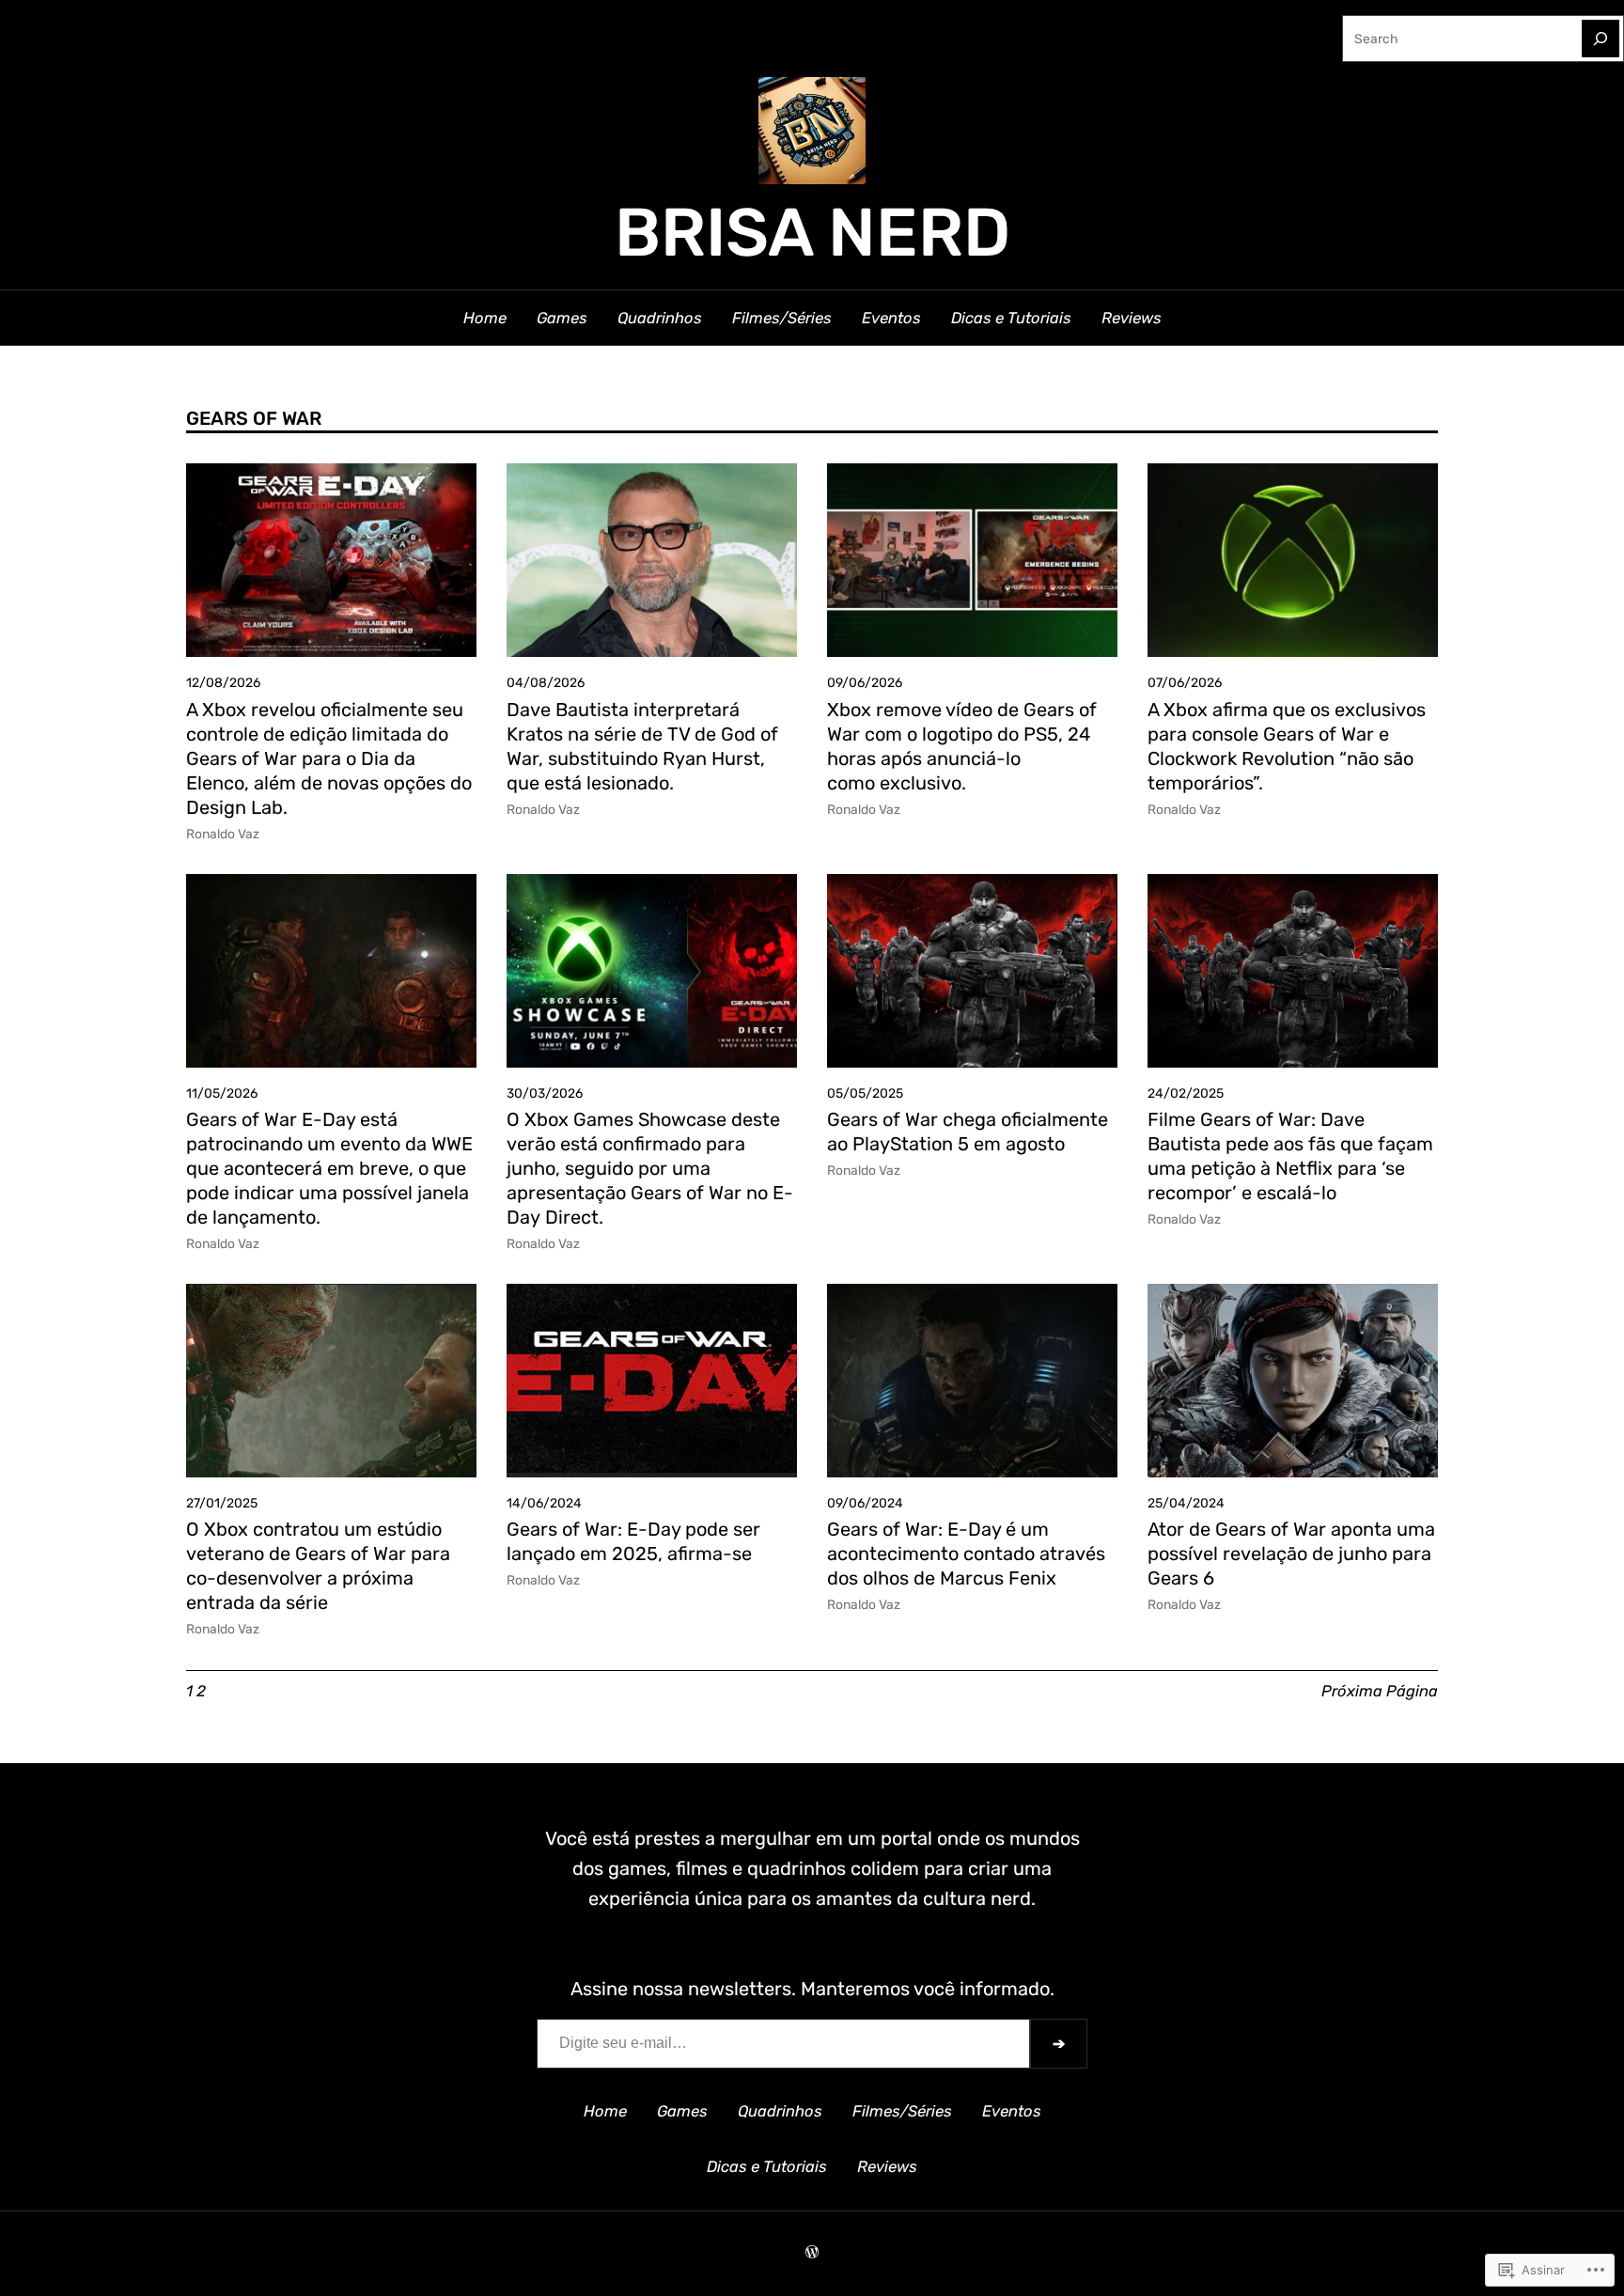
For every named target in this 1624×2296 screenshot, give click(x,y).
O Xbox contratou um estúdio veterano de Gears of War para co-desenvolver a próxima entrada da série (318, 1566)
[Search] (1601, 39)
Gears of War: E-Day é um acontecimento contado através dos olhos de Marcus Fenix (966, 1554)
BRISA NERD (812, 233)
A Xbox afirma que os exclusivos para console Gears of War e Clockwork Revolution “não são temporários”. (1287, 746)
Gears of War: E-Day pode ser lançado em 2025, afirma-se (633, 1541)
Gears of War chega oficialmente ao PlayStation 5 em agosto (968, 1132)
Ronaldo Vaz (223, 834)
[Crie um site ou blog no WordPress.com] (812, 2253)
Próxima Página (1380, 1691)
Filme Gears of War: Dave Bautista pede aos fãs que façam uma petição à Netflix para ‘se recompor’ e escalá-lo (1290, 1156)
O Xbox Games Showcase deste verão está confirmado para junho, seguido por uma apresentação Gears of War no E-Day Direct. (650, 1168)
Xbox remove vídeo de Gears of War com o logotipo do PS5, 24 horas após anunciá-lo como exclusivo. (962, 746)
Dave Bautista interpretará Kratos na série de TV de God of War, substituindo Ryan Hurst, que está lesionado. (642, 746)
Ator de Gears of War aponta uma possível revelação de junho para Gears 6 (1291, 1554)
